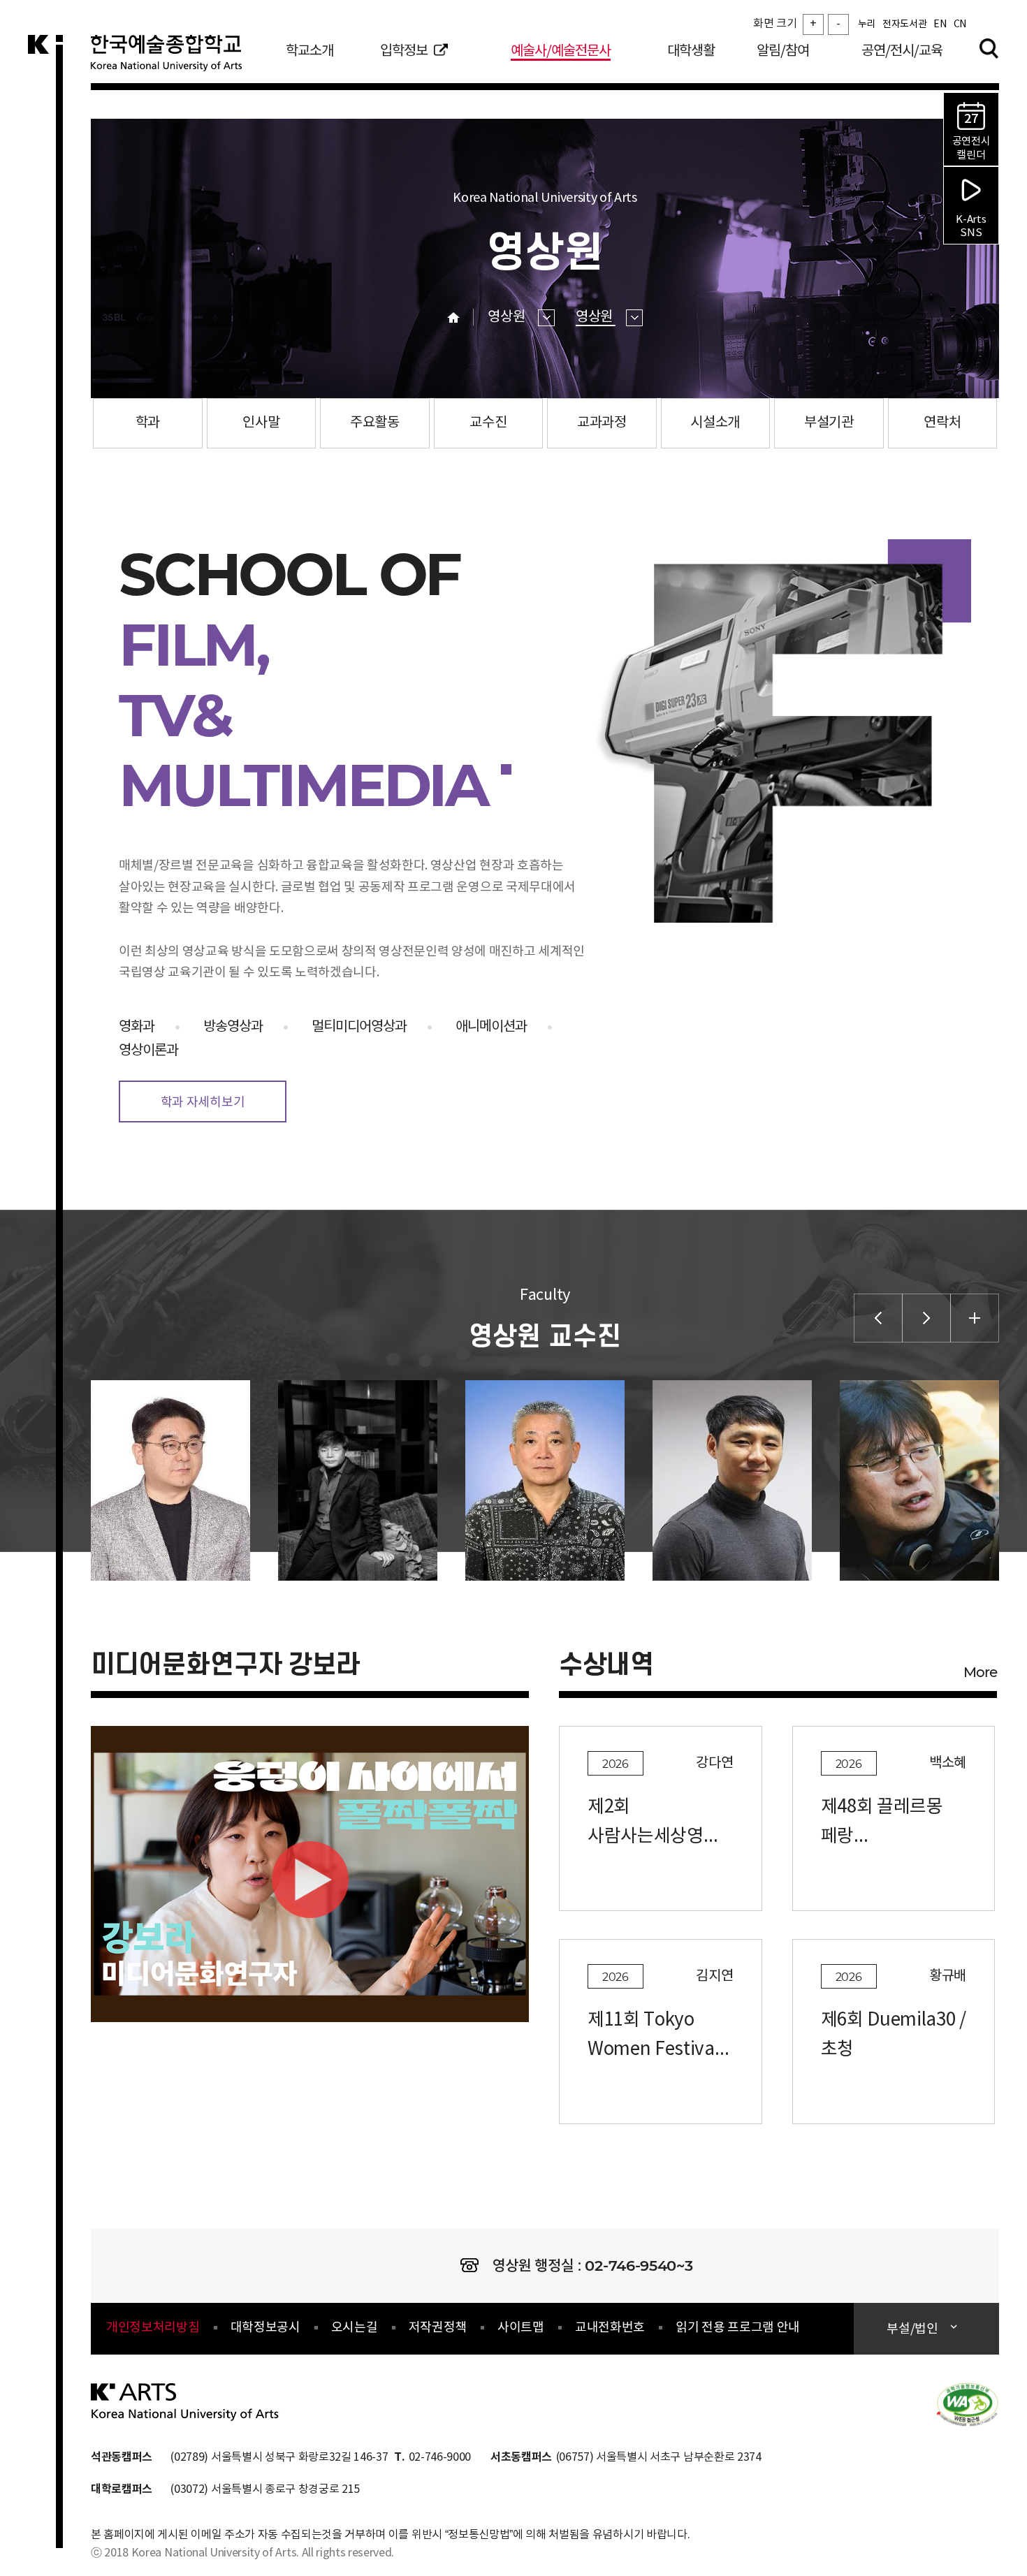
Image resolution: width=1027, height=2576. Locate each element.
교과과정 (602, 423)
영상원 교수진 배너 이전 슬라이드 (878, 1318)
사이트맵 (521, 2328)
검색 (989, 48)
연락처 (942, 423)
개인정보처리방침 (153, 2328)
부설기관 (829, 423)
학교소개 (309, 51)
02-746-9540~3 (639, 2266)
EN (940, 24)
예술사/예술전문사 (561, 51)
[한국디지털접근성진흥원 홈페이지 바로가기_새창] (968, 2403)
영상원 (508, 317)
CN (960, 24)
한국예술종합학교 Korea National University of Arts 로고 (175, 59)
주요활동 (375, 423)
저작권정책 (438, 2328)
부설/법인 (912, 2329)
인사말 (261, 423)
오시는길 (355, 2328)
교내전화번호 (610, 2328)
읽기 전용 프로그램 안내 (738, 2328)
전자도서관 (904, 24)
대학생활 (691, 51)
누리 (867, 24)
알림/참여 (783, 51)
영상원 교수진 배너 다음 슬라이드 (926, 1318)
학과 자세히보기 (203, 1103)
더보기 (975, 1318)
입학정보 (404, 51)
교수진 (488, 423)
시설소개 (715, 423)
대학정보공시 (265, 2328)
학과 (148, 423)
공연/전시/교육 (902, 51)
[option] (156, 1480)
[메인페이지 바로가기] (185, 2401)
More (980, 1672)
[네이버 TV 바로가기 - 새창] (310, 1879)
